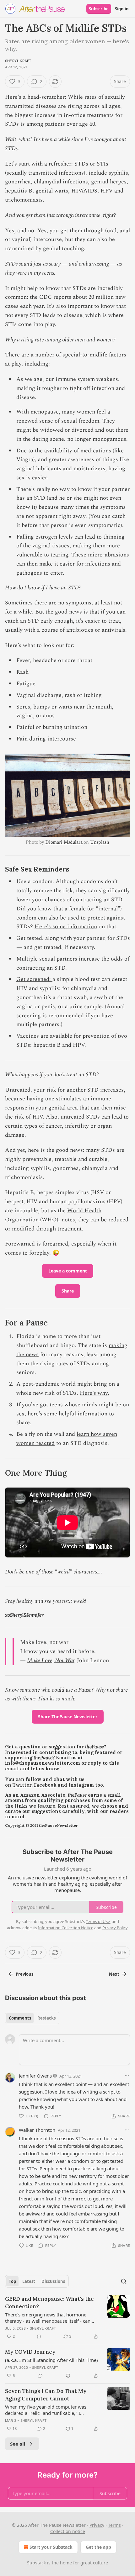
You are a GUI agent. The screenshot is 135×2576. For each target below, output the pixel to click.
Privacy (97, 2525)
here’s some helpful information (67, 1414)
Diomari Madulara (64, 842)
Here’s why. (94, 1393)
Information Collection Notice (66, 1928)
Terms (114, 2525)
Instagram (81, 1785)
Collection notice (68, 2531)
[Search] (124, 2281)
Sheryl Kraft (18, 61)
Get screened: (34, 979)
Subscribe (99, 9)
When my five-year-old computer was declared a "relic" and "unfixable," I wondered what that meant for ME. (46, 2410)
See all (18, 2444)
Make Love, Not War (51, 1660)
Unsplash (100, 842)
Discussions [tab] (53, 2281)
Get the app (98, 2547)
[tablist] (32, 2018)
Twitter (22, 1785)
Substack (36, 2563)
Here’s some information (66, 927)
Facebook (45, 1785)
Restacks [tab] (46, 2018)
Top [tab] (12, 2281)
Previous (24, 1974)
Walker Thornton (37, 2130)
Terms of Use (98, 1921)
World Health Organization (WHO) (53, 1215)
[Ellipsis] (127, 2076)
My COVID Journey (30, 2352)
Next (114, 1974)
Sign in (122, 9)
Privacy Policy (115, 1928)
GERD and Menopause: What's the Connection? (49, 2303)
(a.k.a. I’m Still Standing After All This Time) (51, 2360)
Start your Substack (51, 2547)
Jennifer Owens (35, 2076)
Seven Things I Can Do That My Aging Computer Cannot (46, 2395)
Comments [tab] (20, 2018)
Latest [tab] (29, 2281)
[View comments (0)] (39, 2336)
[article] (67, 2318)
